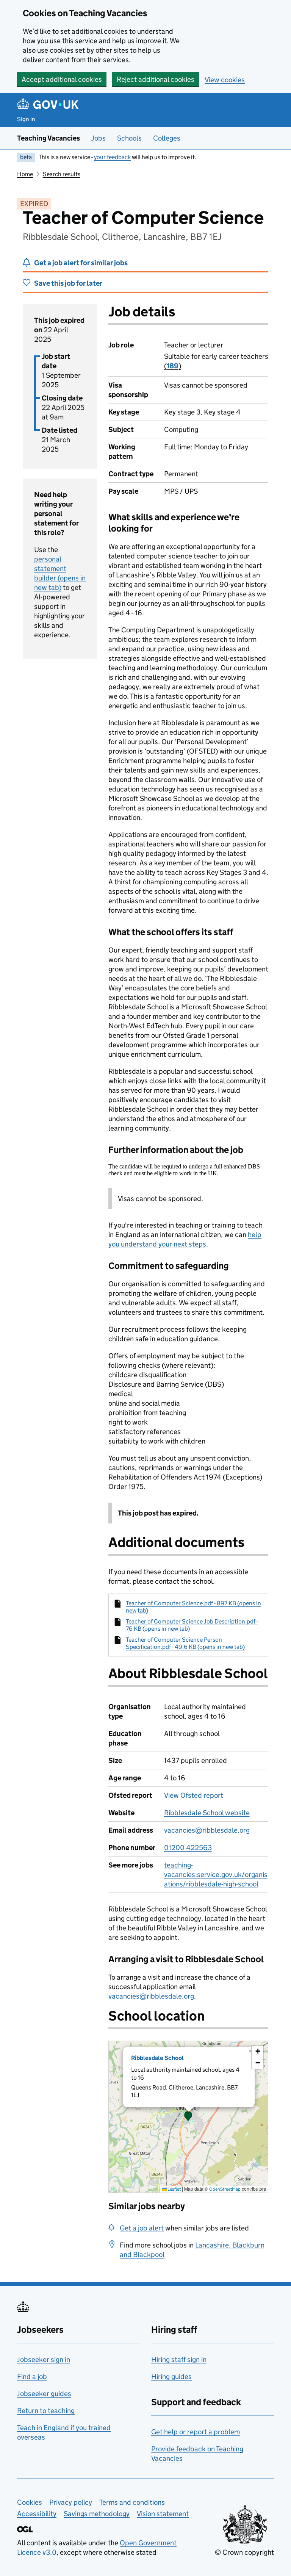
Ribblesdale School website (207, 1813)
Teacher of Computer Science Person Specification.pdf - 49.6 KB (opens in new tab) (185, 1643)
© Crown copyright (244, 2552)
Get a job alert (142, 2228)
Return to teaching (46, 2411)
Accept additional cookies (62, 79)
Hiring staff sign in (179, 2359)
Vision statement (163, 2514)
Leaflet (174, 2189)
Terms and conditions (132, 2502)
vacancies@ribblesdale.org (207, 1830)
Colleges (167, 138)
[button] (188, 2117)
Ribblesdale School (157, 2058)
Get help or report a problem (196, 2432)
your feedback (112, 157)
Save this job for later (68, 283)
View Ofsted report (194, 1795)
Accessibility (37, 2514)
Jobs (99, 138)
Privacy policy (71, 2502)
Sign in (26, 119)
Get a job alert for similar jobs (81, 263)
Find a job (32, 2377)
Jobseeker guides (44, 2394)
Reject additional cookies (156, 79)
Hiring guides (171, 2377)
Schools (129, 138)
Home (25, 174)
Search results (62, 174)
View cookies (225, 80)
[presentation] (188, 2117)
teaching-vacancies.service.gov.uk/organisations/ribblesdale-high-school (216, 1875)
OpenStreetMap (225, 2189)
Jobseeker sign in (44, 2359)
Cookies (30, 2502)
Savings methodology (97, 2514)
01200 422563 (188, 1848)
